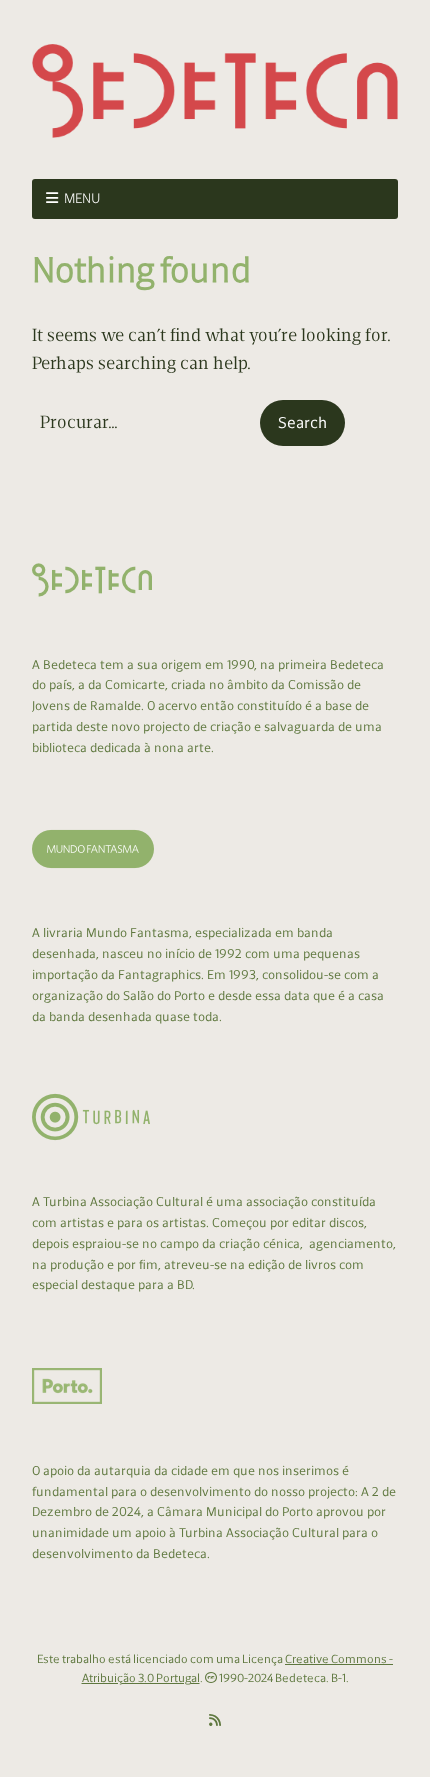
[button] (302, 423)
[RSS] (215, 1721)
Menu (82, 198)
